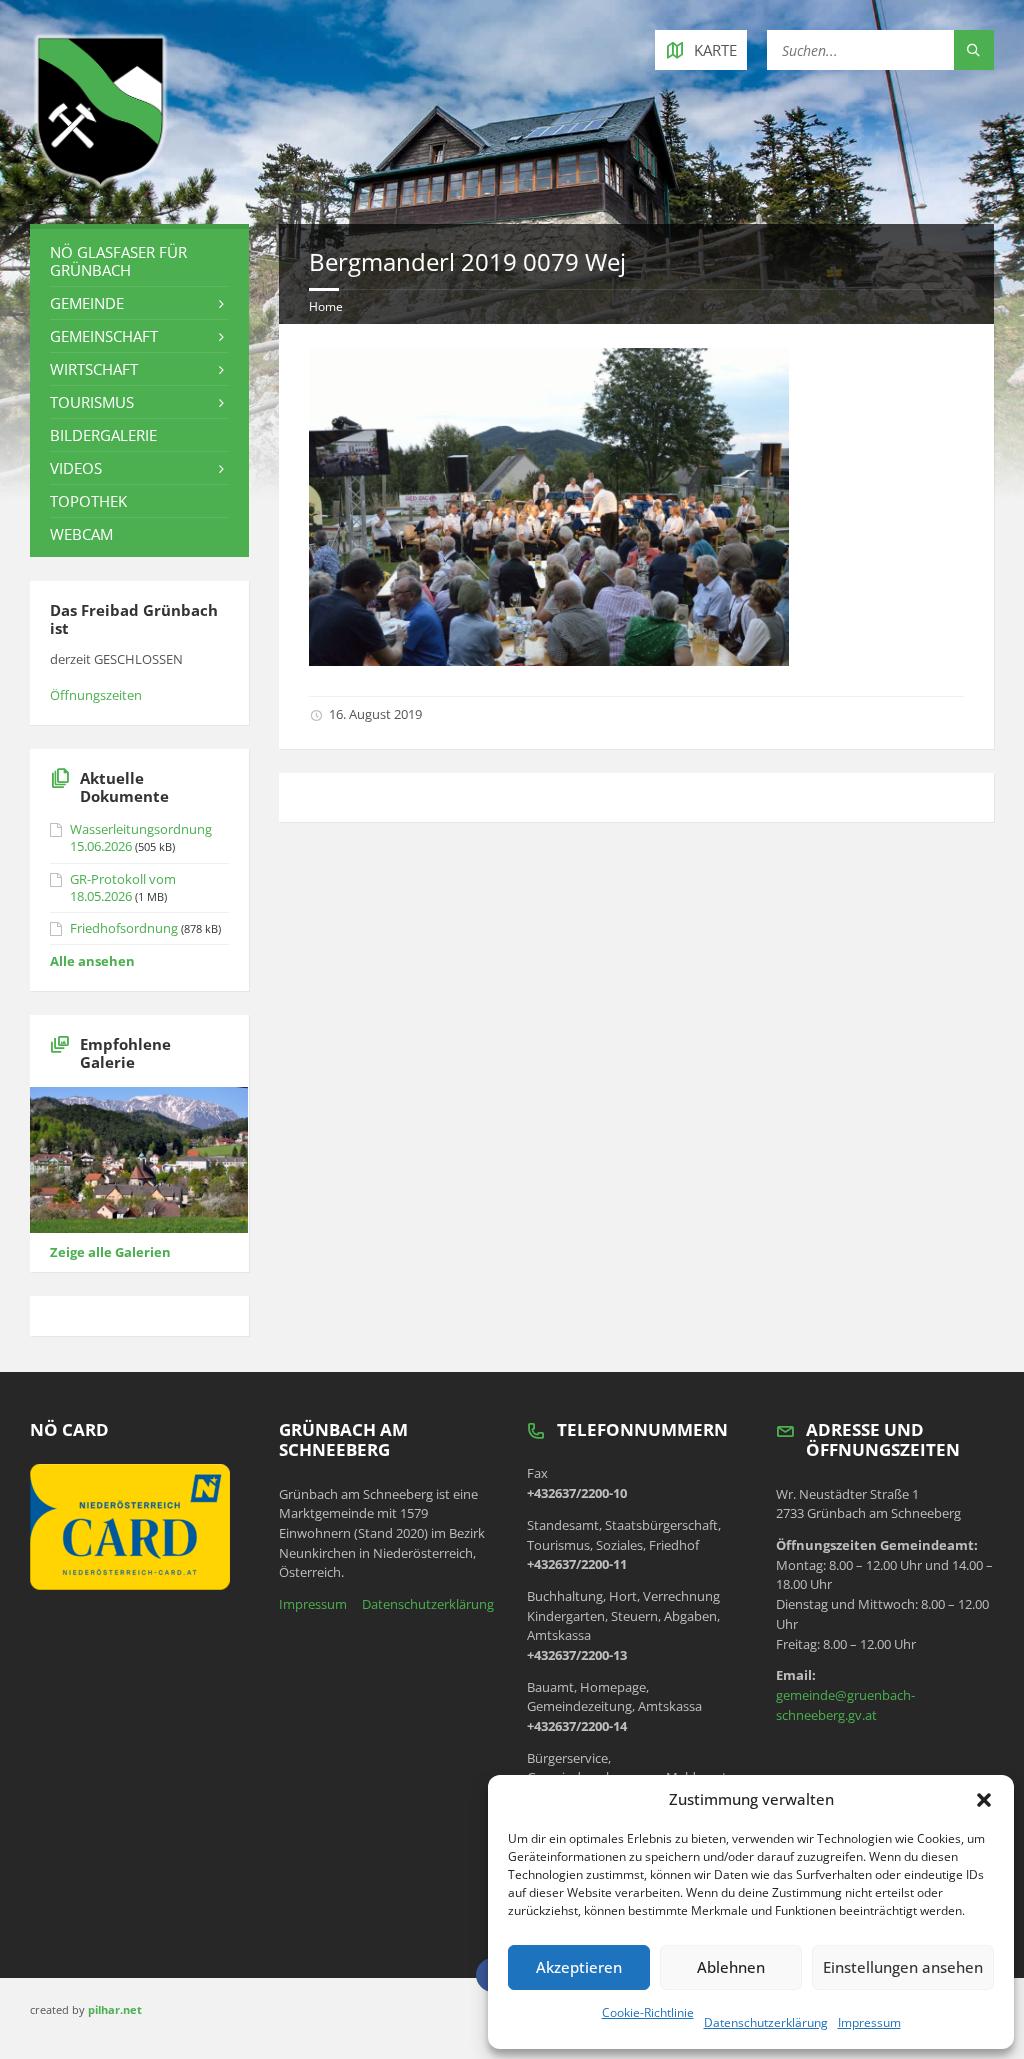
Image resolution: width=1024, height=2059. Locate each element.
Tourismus (92, 402)
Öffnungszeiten (96, 695)
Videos (76, 468)
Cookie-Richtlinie (648, 2012)
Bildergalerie (103, 435)
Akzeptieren (579, 1967)
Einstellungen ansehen (903, 1967)
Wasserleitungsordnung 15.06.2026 (141, 837)
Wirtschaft (94, 369)
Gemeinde (87, 303)
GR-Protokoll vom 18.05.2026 (123, 887)
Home (326, 306)
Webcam (81, 534)
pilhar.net (115, 2009)
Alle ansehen (92, 961)
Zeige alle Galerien (110, 1252)
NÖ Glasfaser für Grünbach (118, 261)
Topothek (88, 501)
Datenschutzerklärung (766, 2022)
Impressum (869, 2022)
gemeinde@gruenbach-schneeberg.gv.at (845, 1705)
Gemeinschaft (104, 336)
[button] (984, 1800)
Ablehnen (731, 1967)
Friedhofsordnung (124, 928)
